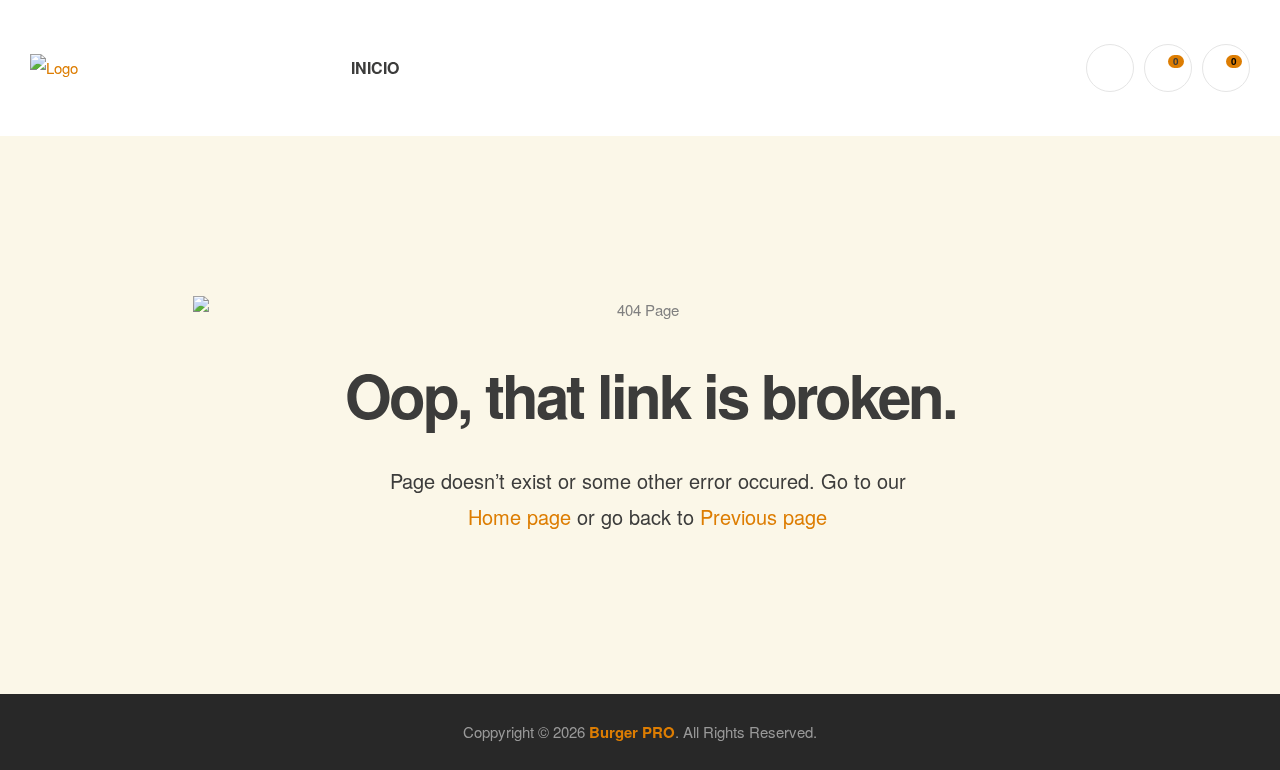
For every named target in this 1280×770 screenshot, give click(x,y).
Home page (519, 516)
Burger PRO (632, 732)
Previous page (763, 516)
